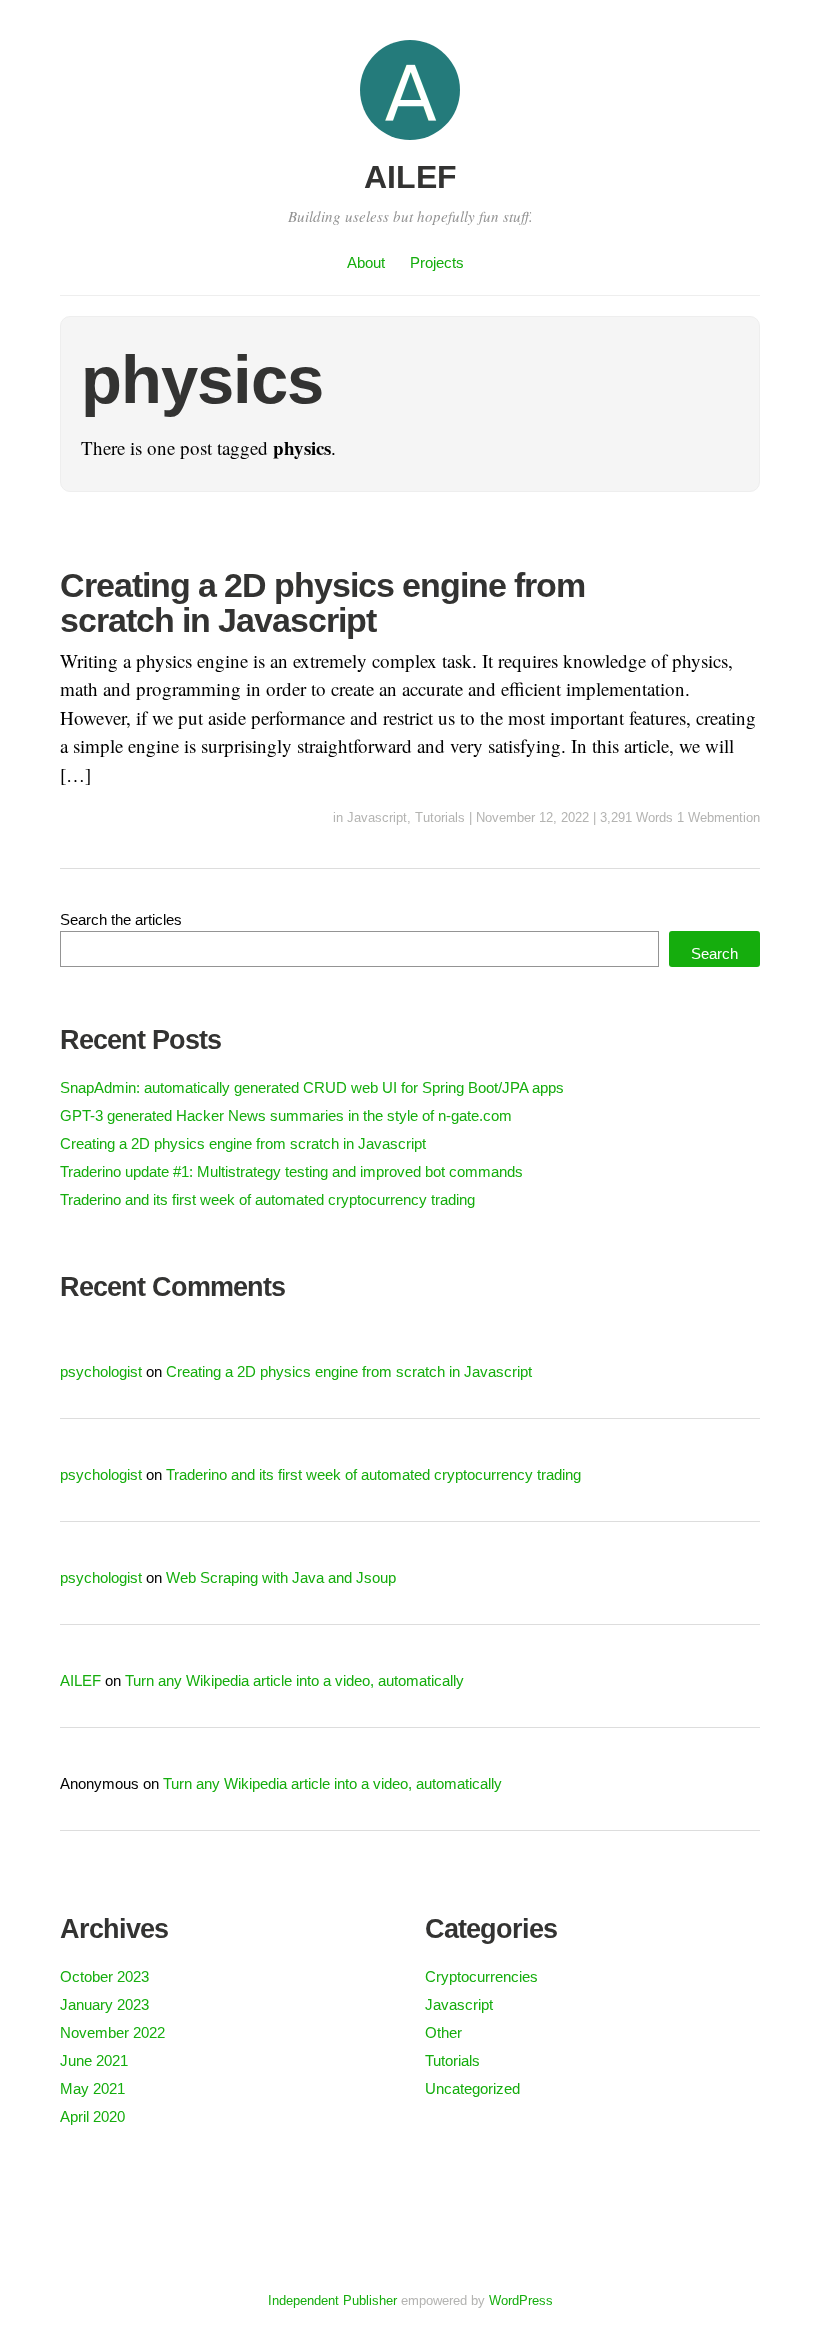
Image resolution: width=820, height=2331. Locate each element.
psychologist (101, 1371)
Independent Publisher (332, 2300)
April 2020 (92, 2116)
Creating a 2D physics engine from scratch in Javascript (322, 602)
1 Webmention (718, 817)
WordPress (521, 2300)
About (366, 262)
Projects (437, 262)
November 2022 (112, 2032)
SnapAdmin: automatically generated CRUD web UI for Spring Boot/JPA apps (312, 1087)
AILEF (410, 177)
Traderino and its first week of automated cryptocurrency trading (267, 1199)
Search (714, 953)
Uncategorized (472, 2088)
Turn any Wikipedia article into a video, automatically (294, 1680)
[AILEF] (410, 142)
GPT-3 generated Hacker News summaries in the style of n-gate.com (286, 1115)
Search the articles (121, 919)
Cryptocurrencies (481, 1976)
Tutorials (440, 817)
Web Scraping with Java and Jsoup (281, 1577)
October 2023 (104, 1976)
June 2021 (94, 2060)
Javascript (377, 817)
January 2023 (104, 2004)
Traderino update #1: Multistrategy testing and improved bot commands (291, 1171)
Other (443, 2032)
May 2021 (92, 2088)
